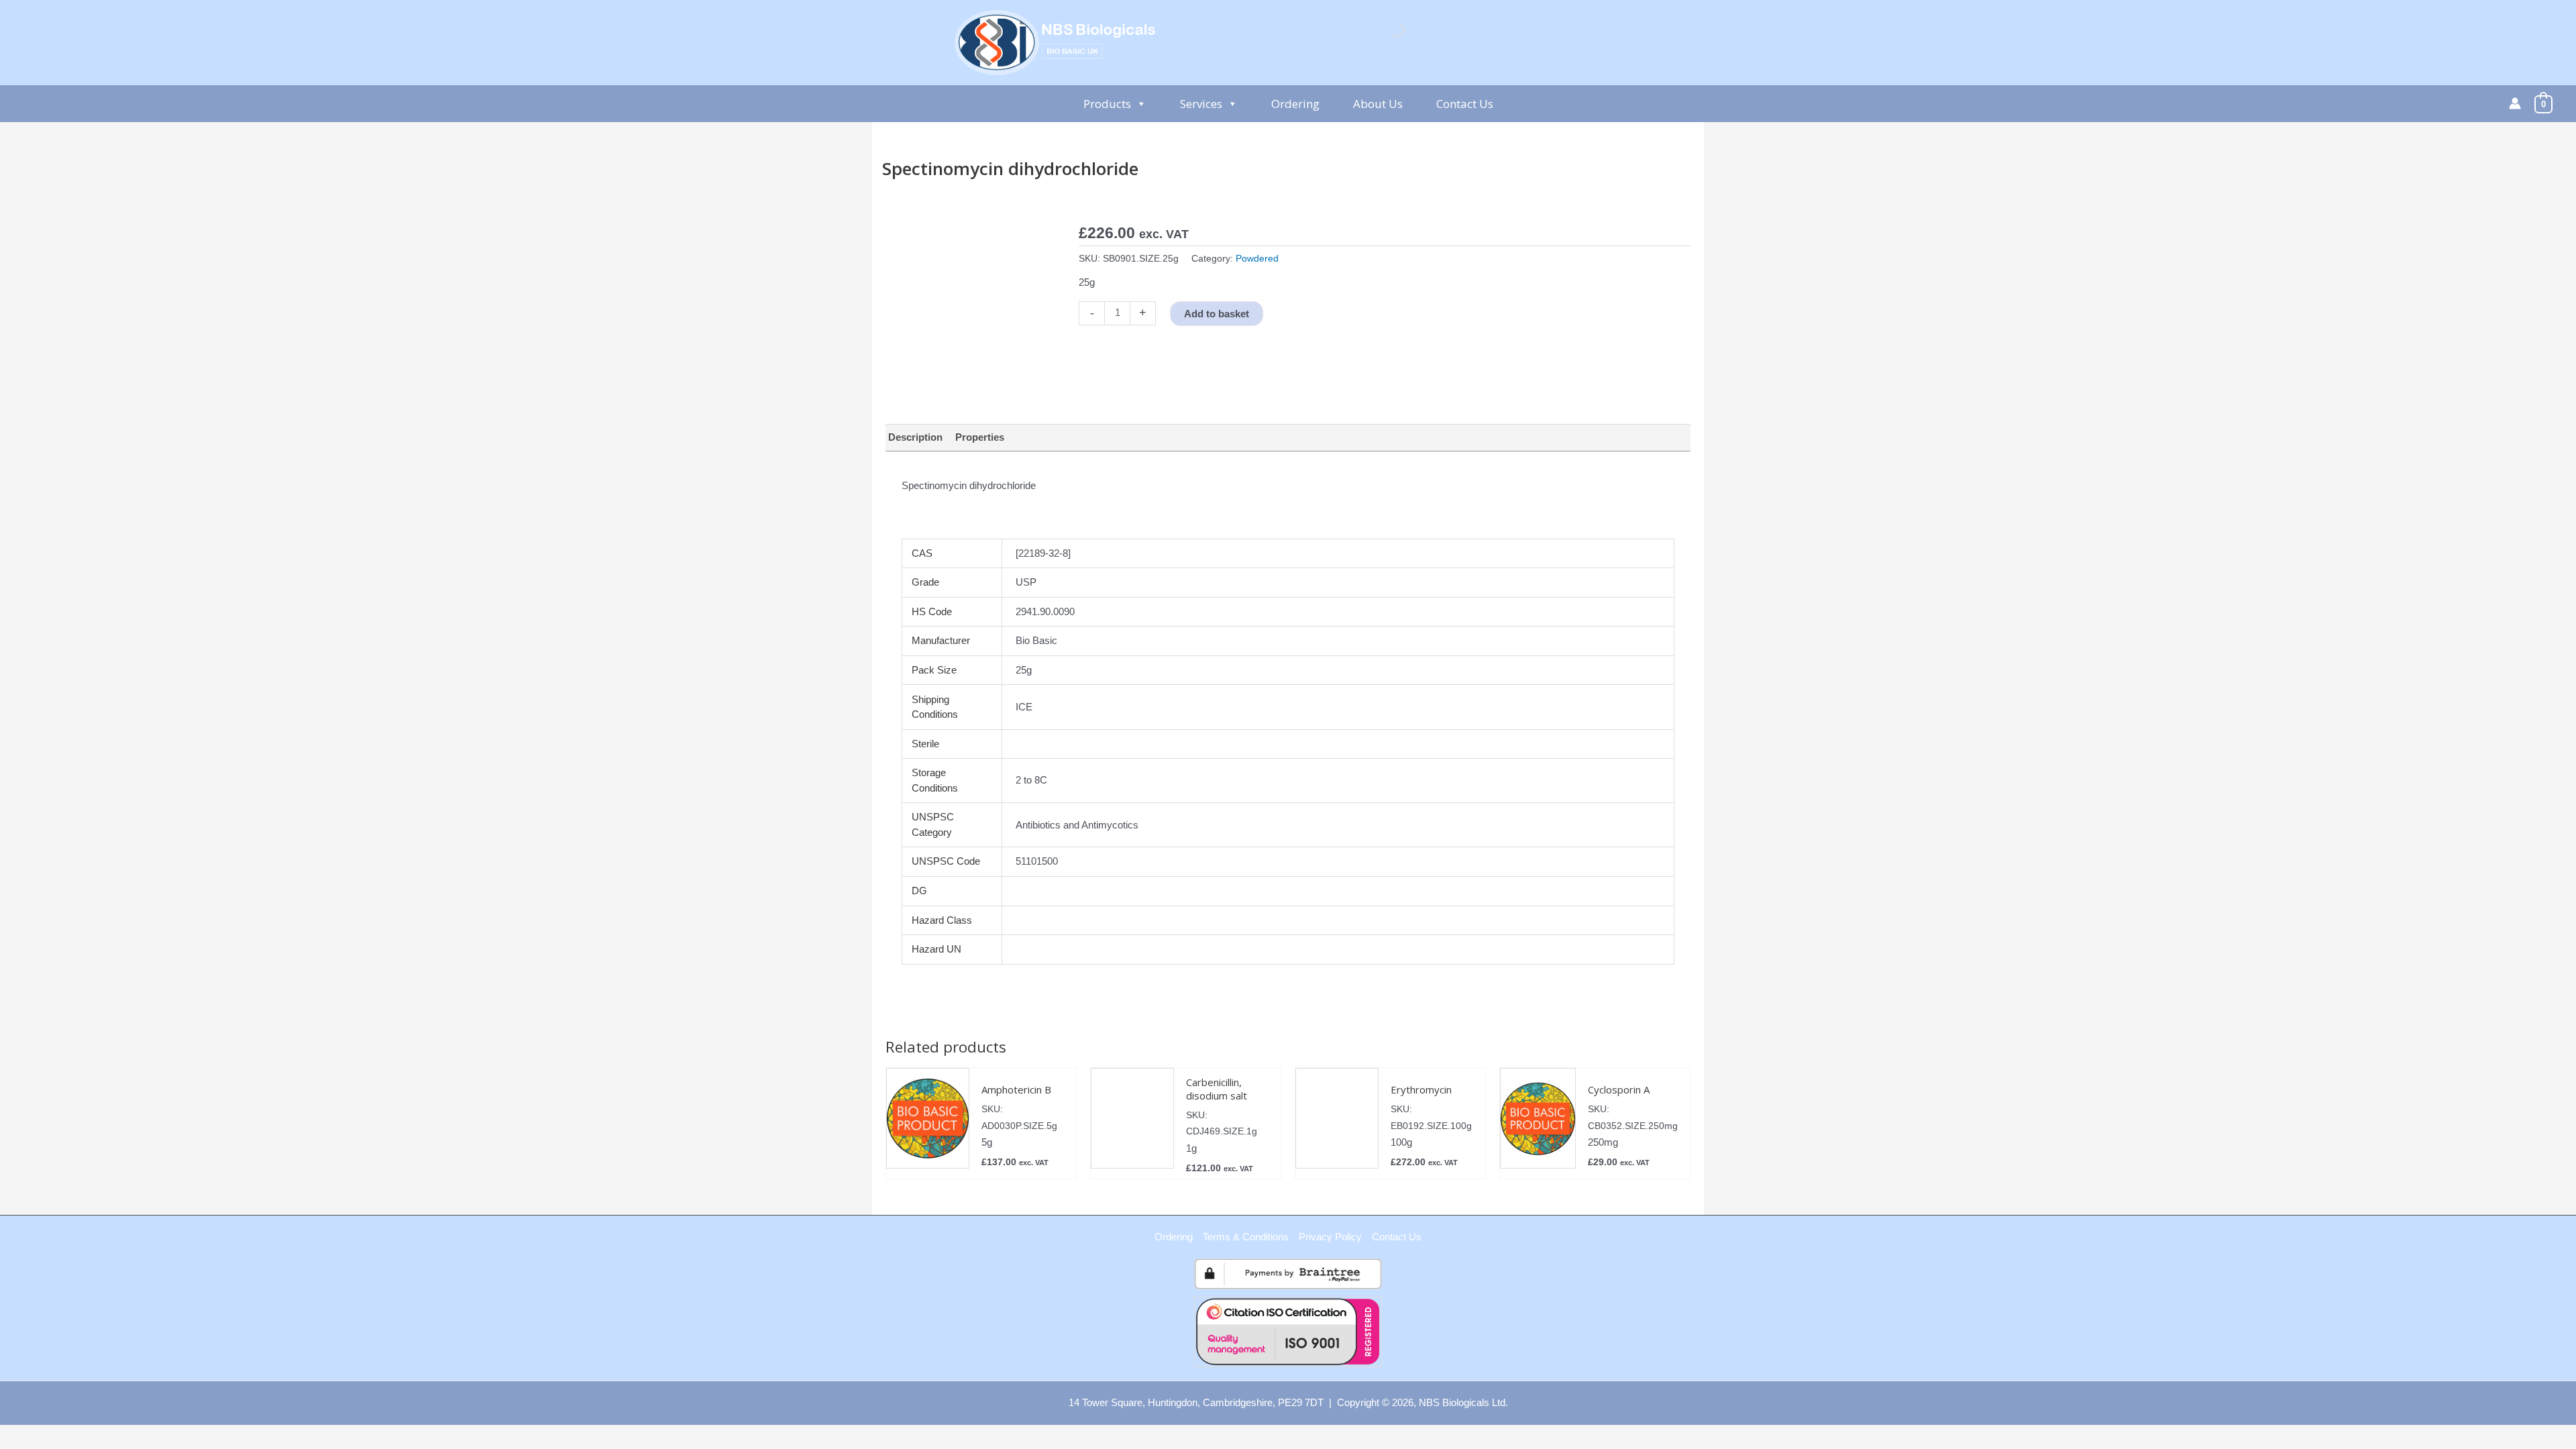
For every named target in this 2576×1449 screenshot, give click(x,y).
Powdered (1257, 259)
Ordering (1295, 104)
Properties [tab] (980, 437)
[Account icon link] (2515, 103)
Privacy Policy (1330, 1237)
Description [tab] (915, 437)
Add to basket (1217, 314)
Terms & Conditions (1246, 1237)
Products (1107, 104)
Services (1201, 104)
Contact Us (1465, 104)
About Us (1378, 104)
